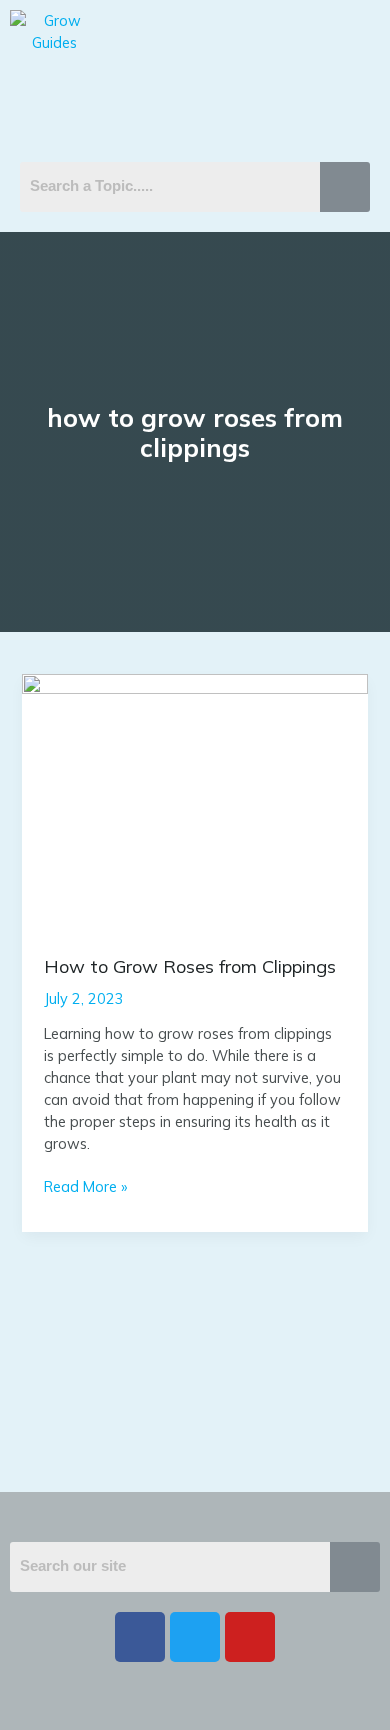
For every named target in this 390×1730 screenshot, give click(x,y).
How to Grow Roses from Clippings (190, 966)
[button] (195, 103)
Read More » (85, 1186)
